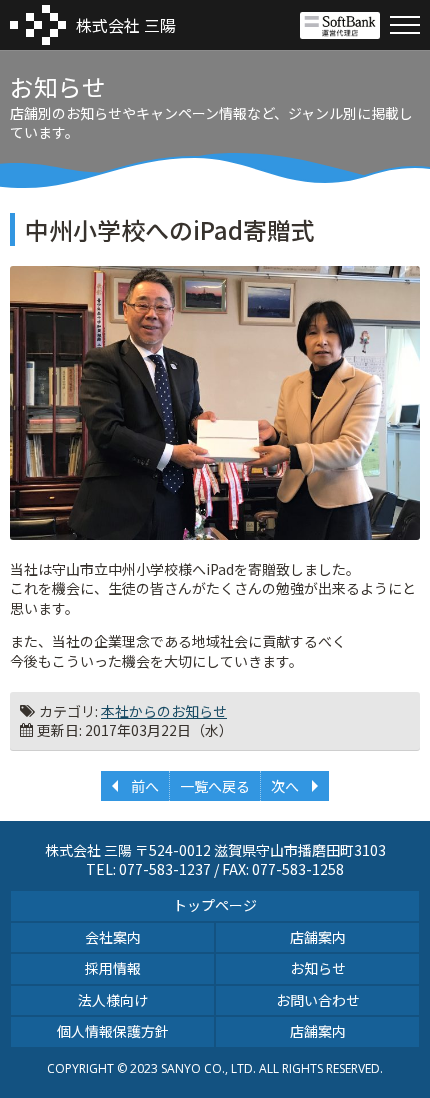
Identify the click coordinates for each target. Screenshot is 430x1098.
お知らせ (318, 968)
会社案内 (113, 937)
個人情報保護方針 (113, 1031)
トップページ (215, 905)
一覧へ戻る (215, 786)
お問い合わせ (318, 1000)
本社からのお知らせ (164, 711)
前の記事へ (135, 786)
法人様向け (113, 1000)
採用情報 (113, 968)
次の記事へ (295, 786)
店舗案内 (318, 937)
